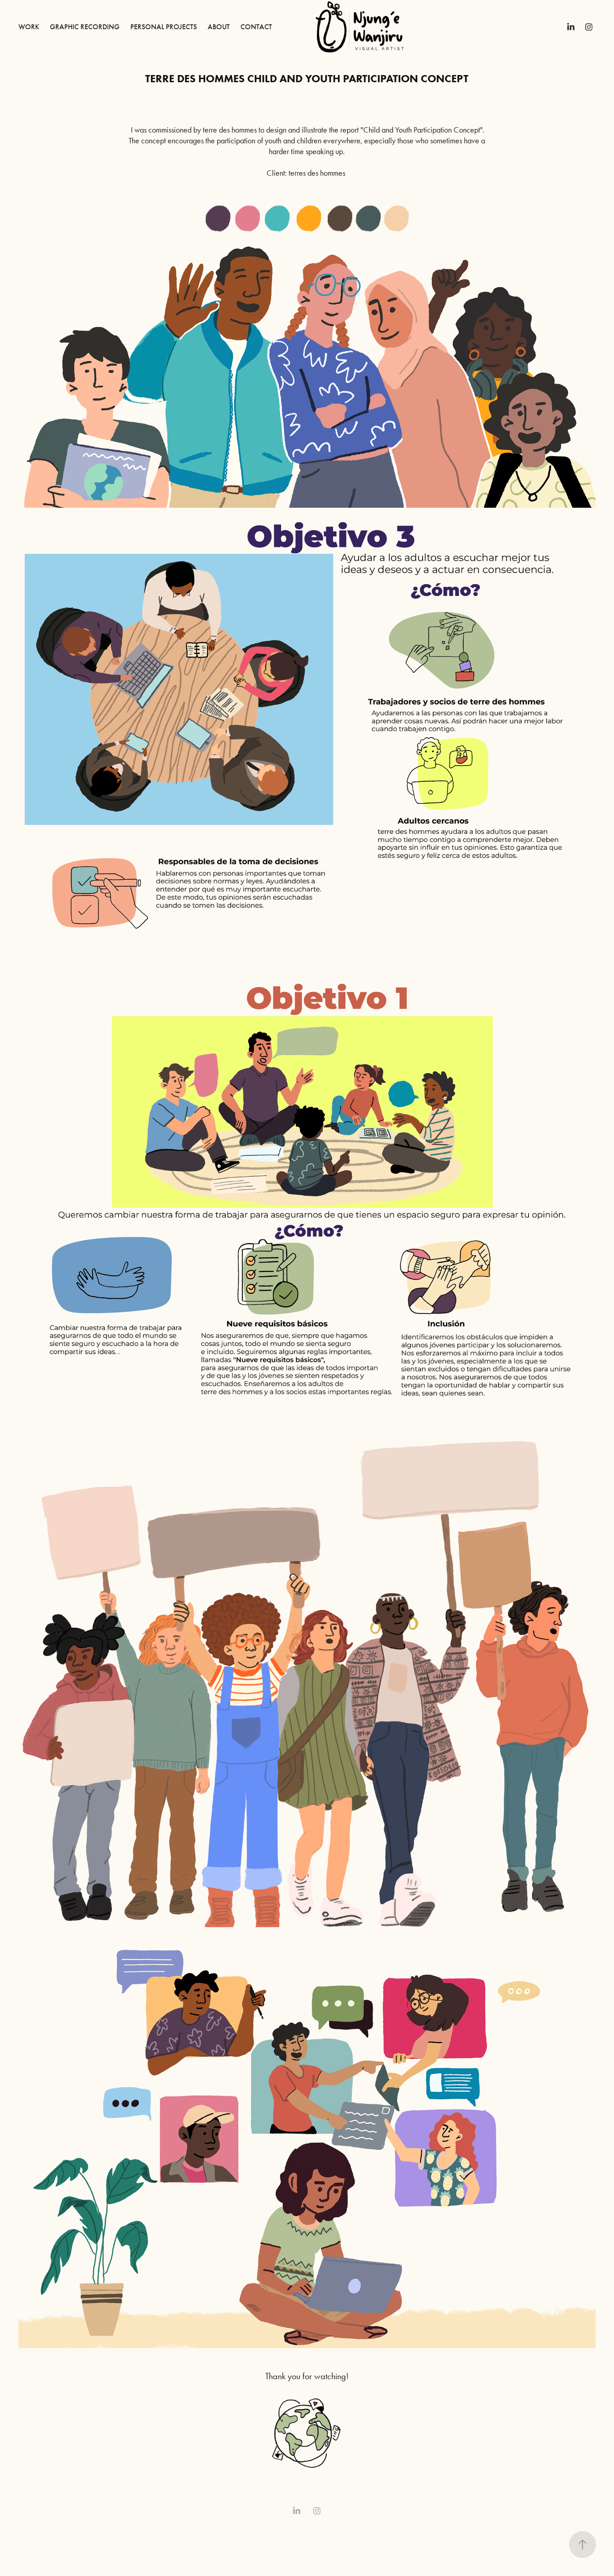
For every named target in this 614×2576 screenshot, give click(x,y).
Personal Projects (164, 27)
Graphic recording (85, 27)
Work (29, 27)
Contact (256, 27)
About (219, 27)
